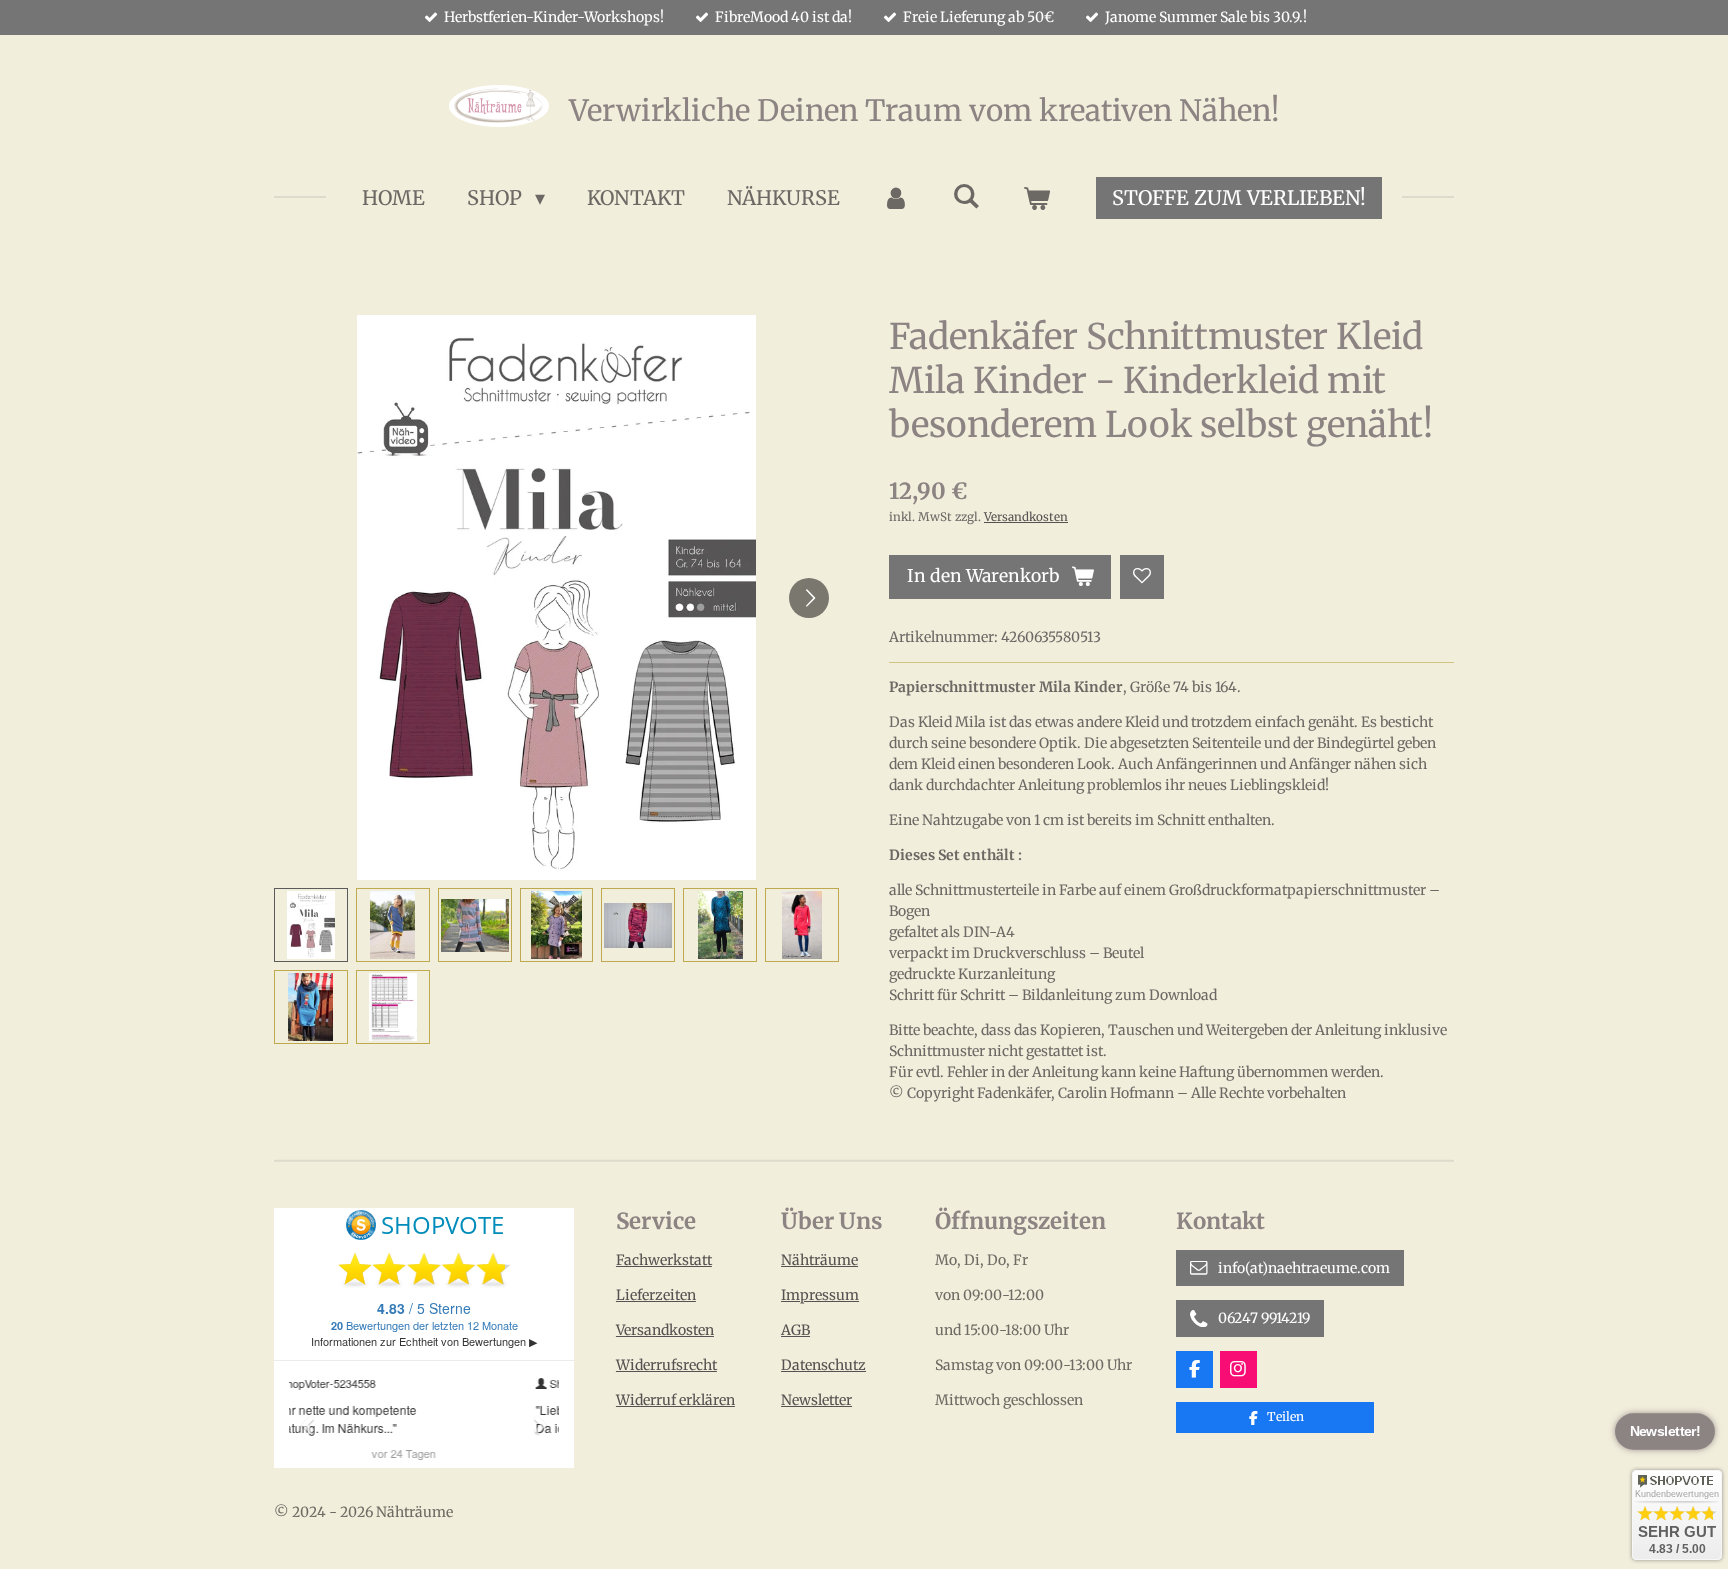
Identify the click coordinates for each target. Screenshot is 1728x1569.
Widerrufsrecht (666, 1365)
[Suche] (966, 195)
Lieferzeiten (656, 1295)
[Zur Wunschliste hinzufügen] (1142, 577)
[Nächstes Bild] (809, 598)
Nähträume (819, 1260)
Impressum (820, 1295)
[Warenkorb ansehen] (1036, 198)
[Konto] (896, 198)
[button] (311, 925)
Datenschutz (823, 1365)
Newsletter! (1665, 1431)
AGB (795, 1330)
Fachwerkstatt (664, 1260)
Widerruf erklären (675, 1400)
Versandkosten (1026, 517)
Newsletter (816, 1400)
